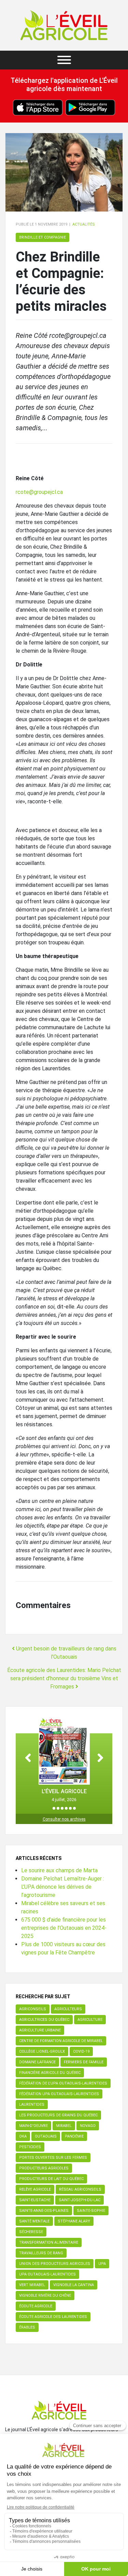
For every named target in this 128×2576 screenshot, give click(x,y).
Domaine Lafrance (37, 2062)
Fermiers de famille (84, 2062)
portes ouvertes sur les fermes (53, 2158)
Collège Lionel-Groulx (42, 2051)
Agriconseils (33, 2009)
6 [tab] (74, 1808)
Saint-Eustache (35, 2200)
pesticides (30, 2147)
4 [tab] (66, 1808)
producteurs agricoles (44, 2168)
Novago (88, 2126)
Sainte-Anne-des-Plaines (44, 2211)
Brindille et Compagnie (42, 237)
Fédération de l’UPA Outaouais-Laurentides (63, 2083)
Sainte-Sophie (91, 2211)
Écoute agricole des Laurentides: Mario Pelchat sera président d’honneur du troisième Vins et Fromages (64, 1678)
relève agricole (35, 2189)
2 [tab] (58, 1808)
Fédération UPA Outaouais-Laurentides (59, 2094)
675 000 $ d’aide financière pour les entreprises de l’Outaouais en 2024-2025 (64, 1928)
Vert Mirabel (32, 2285)
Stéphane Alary (74, 2221)
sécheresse (31, 2232)
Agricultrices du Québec (44, 2020)
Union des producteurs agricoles (55, 2264)
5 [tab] (70, 1808)
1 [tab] (54, 1808)
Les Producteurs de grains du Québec (58, 2115)
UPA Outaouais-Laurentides (47, 2274)
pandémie (74, 2136)
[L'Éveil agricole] (64, 25)
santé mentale (34, 2221)
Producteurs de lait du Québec (51, 2179)
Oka (23, 2136)
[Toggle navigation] (64, 60)
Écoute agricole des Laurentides (53, 2317)
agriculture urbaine (40, 2030)
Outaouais (46, 2136)
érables (27, 2327)
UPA (102, 2264)
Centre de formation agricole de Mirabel (61, 2041)
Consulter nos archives (64, 1819)
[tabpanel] (64, 1760)
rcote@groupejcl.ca (39, 492)
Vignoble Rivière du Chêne (45, 2296)
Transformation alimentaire (49, 2242)
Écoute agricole (36, 2306)
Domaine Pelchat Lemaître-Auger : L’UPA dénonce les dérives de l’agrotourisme (63, 1887)
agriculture (90, 2020)
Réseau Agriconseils (80, 2189)
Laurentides (32, 2105)
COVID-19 (81, 2051)
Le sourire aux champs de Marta (59, 1870)
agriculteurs (68, 2009)
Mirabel (64, 2126)
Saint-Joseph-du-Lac (80, 2200)
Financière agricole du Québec (50, 2073)
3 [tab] (62, 1808)
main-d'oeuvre (33, 2126)
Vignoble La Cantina (74, 2285)
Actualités (84, 224)
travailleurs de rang (41, 2253)
